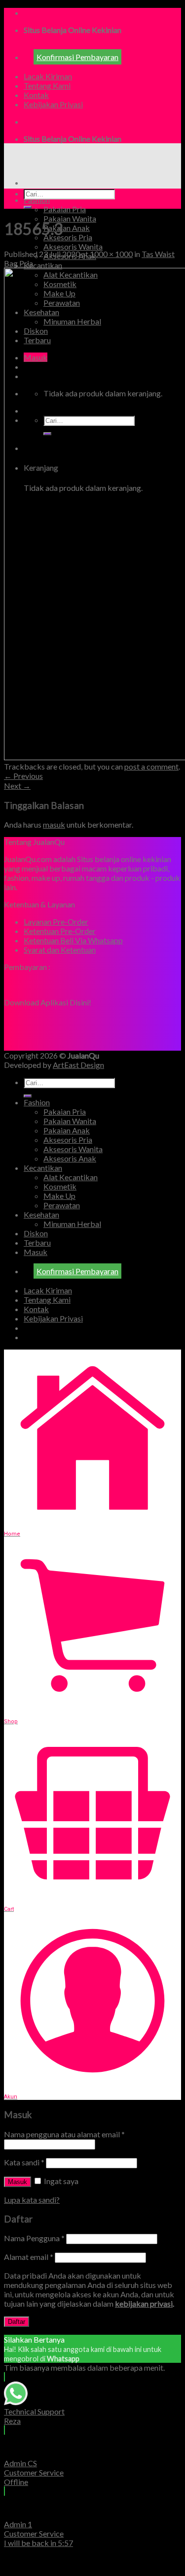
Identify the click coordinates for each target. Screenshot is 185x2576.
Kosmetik (60, 1186)
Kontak (36, 95)
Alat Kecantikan (71, 1177)
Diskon (36, 1233)
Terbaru (37, 1242)
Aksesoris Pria (68, 237)
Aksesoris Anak (70, 1158)
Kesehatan (41, 1214)
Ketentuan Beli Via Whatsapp (73, 940)
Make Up (59, 1196)
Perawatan (62, 1205)
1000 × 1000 (111, 254)
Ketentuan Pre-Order (60, 931)
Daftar (17, 2322)
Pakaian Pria (65, 209)
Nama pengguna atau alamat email (64, 2134)
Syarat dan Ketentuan (60, 950)
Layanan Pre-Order (56, 921)
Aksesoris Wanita (73, 246)
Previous (23, 776)
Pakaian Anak (67, 228)
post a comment (151, 766)
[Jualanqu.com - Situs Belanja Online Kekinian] (87, 165)
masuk (54, 824)
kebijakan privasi (144, 2303)
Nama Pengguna (34, 2238)
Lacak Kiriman (48, 76)
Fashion (37, 200)
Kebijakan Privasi (53, 104)
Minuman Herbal (72, 1224)
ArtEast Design (78, 1065)
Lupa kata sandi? (32, 2200)
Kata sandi (24, 2162)
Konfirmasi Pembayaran (77, 57)
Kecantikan (43, 265)
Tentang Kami (47, 85)
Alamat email (29, 2257)
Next (17, 786)
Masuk (18, 2182)
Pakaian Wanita (70, 218)
